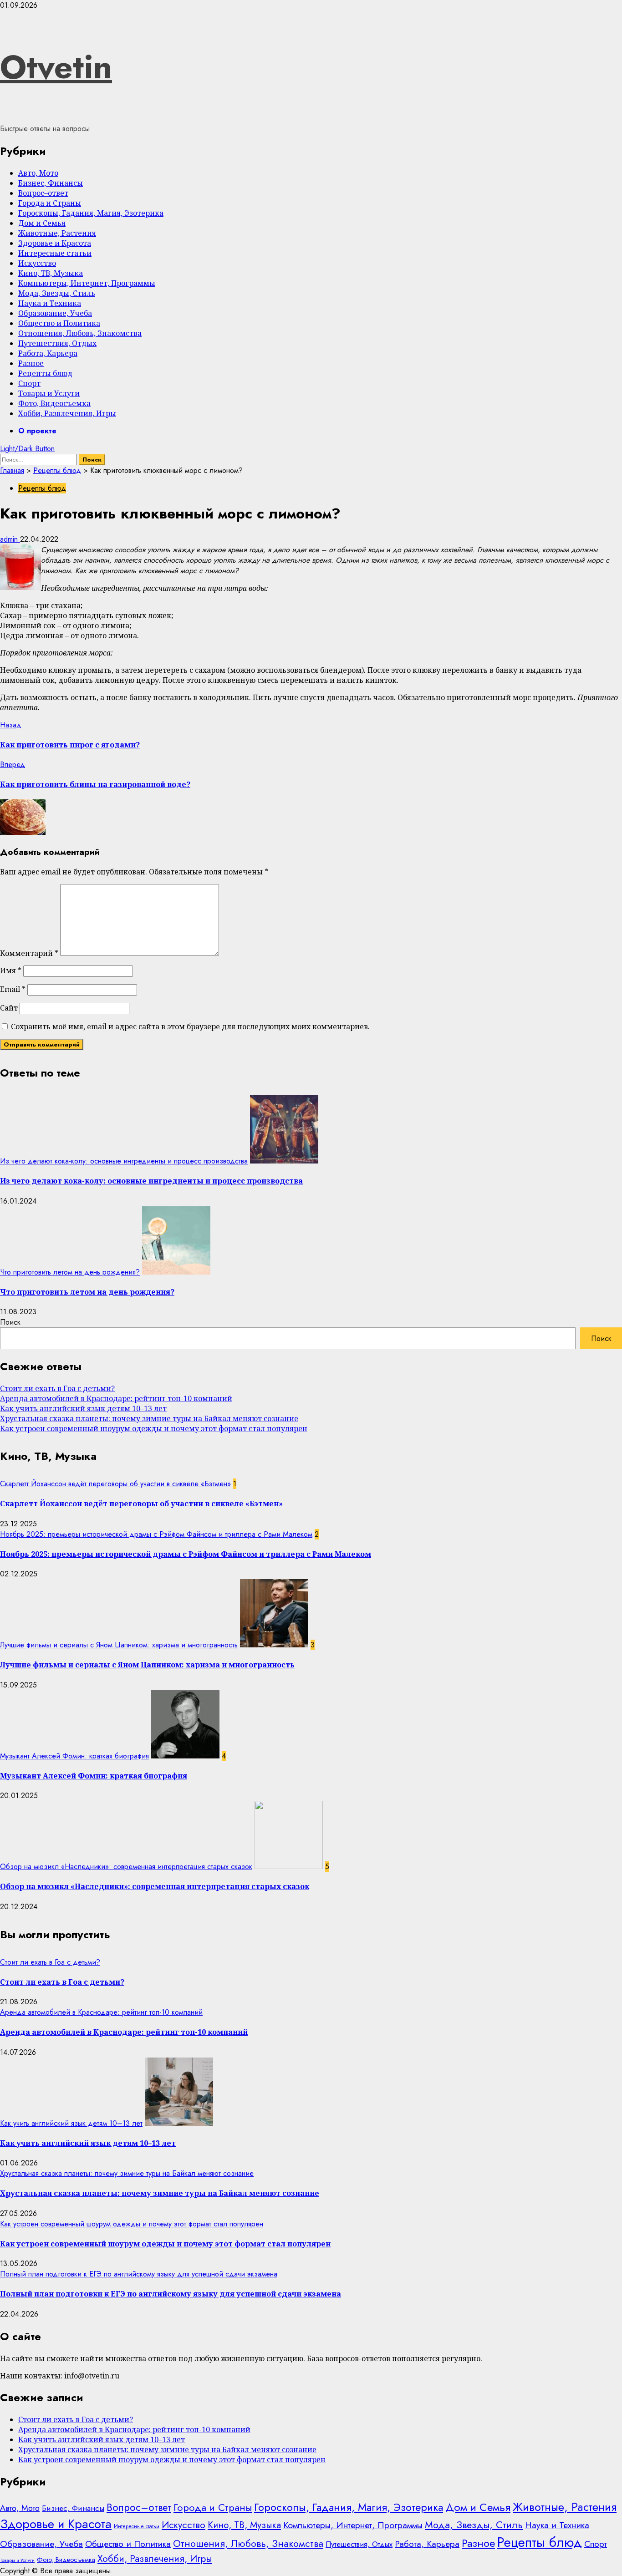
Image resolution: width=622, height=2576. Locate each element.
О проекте (37, 431)
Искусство (37, 263)
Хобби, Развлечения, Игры (67, 413)
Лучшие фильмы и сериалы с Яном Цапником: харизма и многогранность (119, 1645)
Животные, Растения (57, 233)
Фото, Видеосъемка (54, 403)
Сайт (9, 1008)
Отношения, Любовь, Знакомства (80, 333)
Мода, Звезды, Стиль (57, 293)
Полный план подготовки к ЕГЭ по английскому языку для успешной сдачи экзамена (139, 2274)
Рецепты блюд (45, 373)
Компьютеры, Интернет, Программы (87, 283)
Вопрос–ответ (43, 193)
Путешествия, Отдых (57, 343)
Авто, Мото (38, 173)
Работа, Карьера (48, 353)
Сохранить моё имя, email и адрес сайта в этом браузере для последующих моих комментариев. (190, 1026)
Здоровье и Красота (55, 243)
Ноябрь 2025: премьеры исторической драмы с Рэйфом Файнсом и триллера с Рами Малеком (156, 1534)
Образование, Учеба (55, 313)
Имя (11, 970)
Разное (31, 363)
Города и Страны (50, 203)
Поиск (10, 1322)
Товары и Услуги (49, 393)
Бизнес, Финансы (51, 183)
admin (10, 539)
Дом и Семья (42, 223)
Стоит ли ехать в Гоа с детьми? (57, 1388)
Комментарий (29, 953)
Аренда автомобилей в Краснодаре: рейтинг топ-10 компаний (116, 1398)
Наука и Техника (50, 303)
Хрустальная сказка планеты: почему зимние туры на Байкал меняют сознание (149, 1418)
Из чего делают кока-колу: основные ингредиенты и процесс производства (124, 1161)
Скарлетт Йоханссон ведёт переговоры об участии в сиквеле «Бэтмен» (115, 1484)
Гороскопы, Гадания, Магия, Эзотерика (91, 213)
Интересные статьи (55, 253)
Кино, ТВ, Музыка (51, 273)
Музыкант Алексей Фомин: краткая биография (74, 1756)
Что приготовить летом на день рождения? (70, 1272)
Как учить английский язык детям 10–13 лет (83, 1408)
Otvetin (56, 67)
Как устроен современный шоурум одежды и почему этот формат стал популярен (154, 1428)
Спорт (29, 383)
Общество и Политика (59, 323)
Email (13, 989)
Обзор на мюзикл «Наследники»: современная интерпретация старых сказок (126, 1867)
